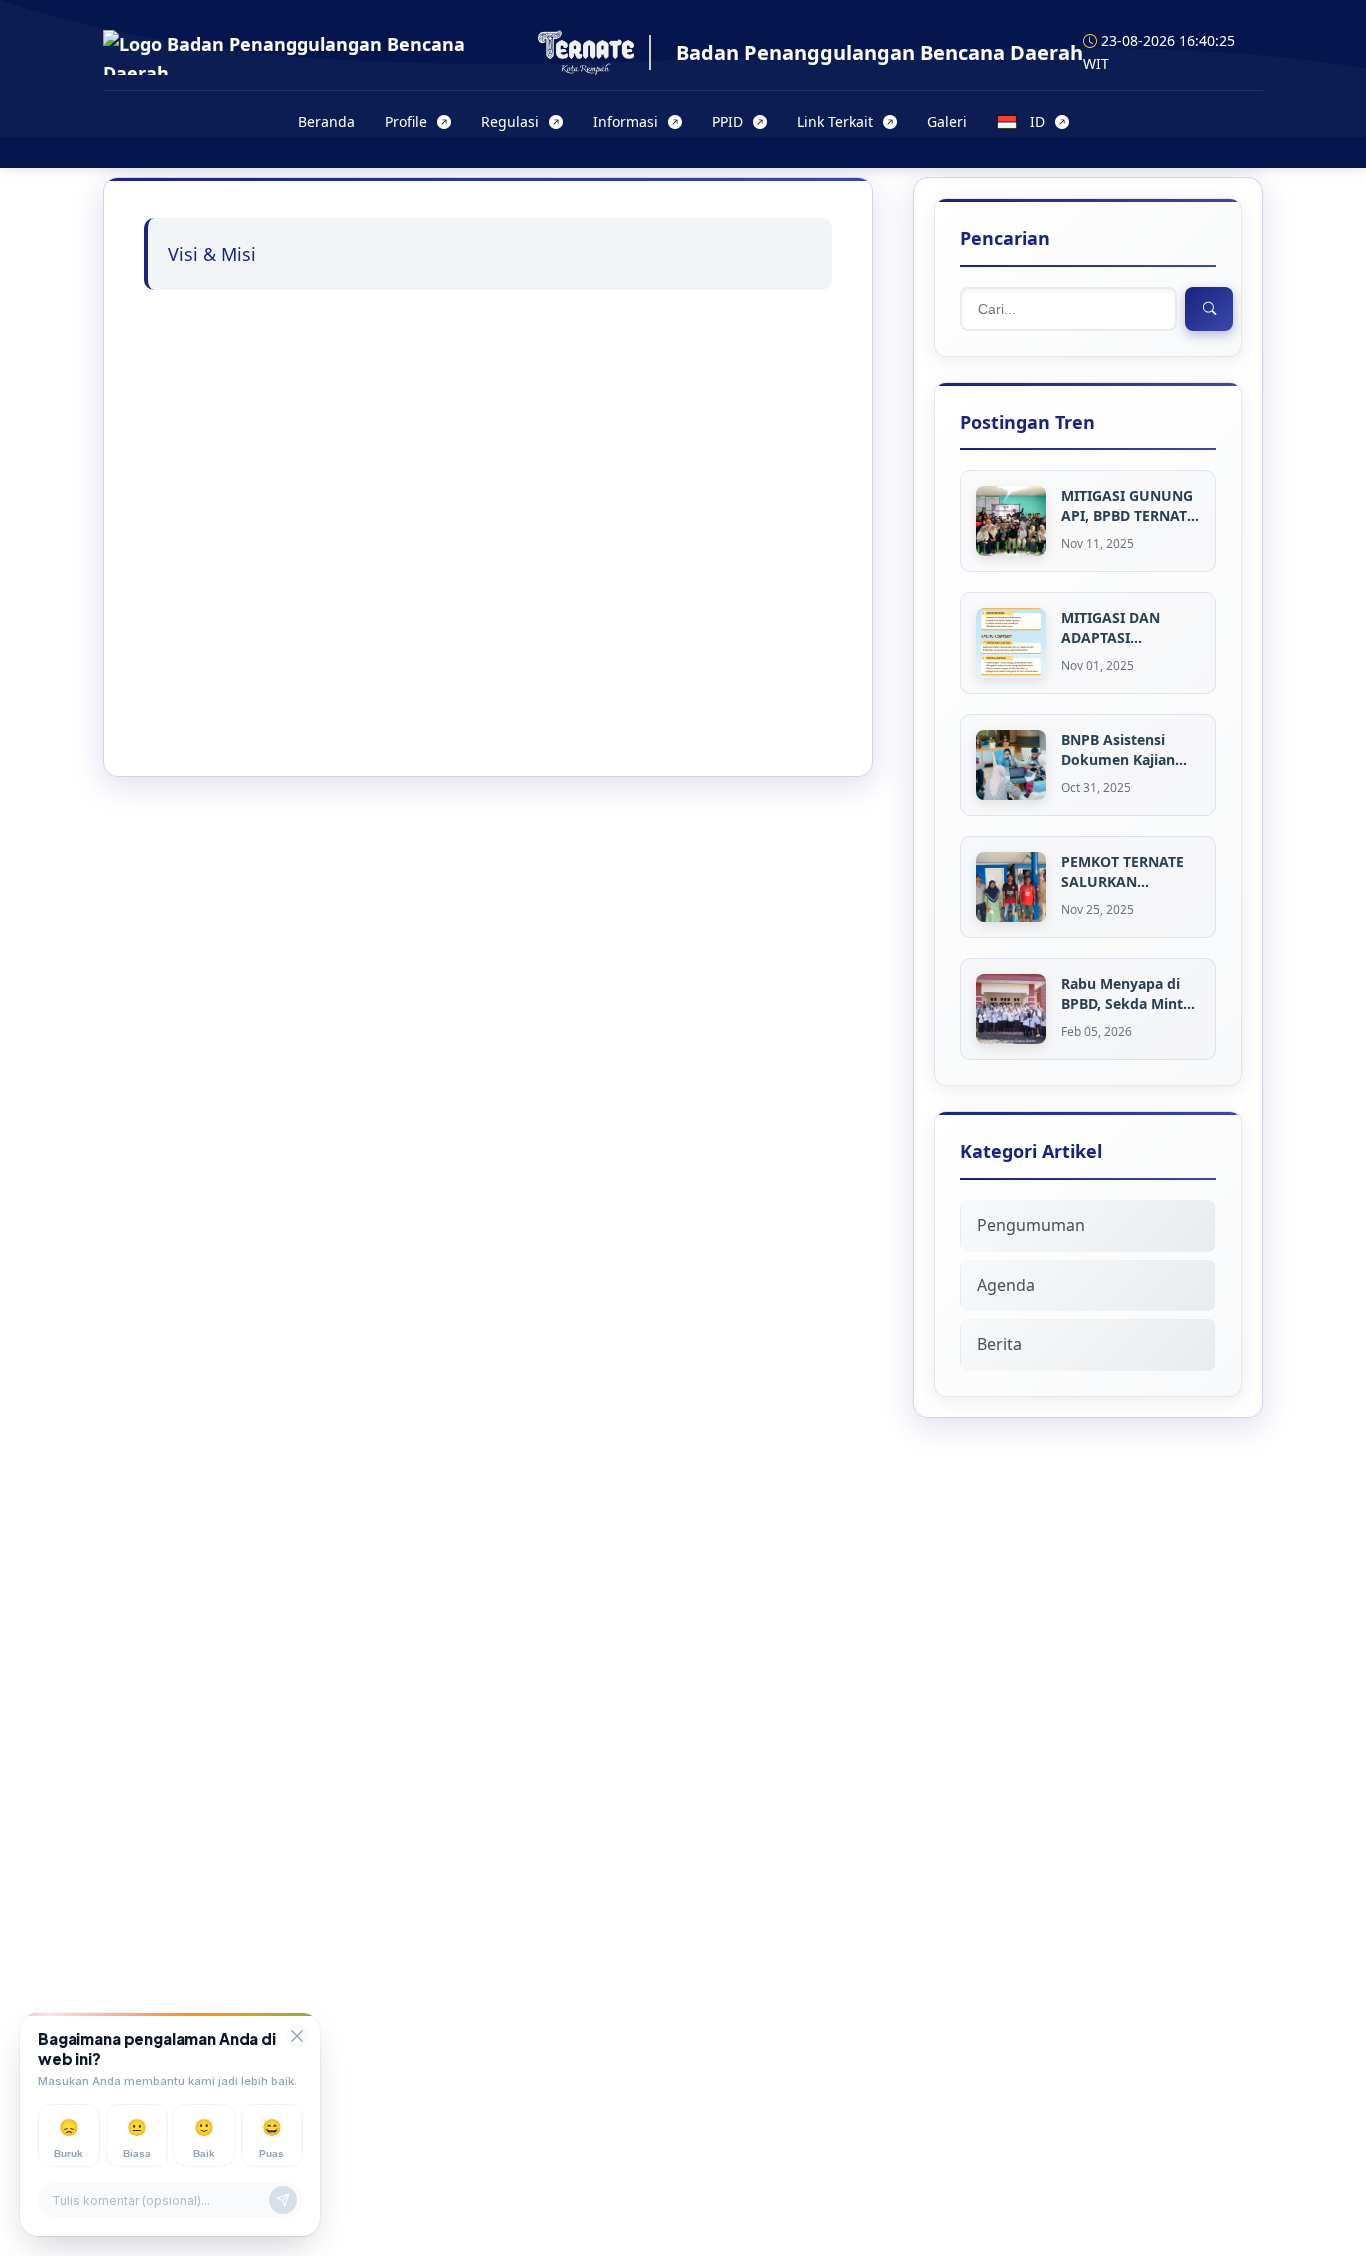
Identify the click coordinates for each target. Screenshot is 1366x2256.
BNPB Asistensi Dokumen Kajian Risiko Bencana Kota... (1118, 749)
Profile (406, 121)
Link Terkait (835, 121)
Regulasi (510, 121)
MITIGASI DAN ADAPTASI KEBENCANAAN (1114, 627)
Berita (999, 1344)
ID (1037, 121)
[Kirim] (283, 2201)
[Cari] (1209, 309)
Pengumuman (1031, 1225)
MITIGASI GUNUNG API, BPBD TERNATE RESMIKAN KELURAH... (1128, 505)
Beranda (326, 121)
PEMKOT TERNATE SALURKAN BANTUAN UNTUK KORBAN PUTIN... (1123, 871)
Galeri (947, 121)
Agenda (1006, 1285)
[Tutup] (297, 2036)
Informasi (625, 121)
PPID (727, 121)
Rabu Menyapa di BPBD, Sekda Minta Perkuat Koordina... (1128, 993)
